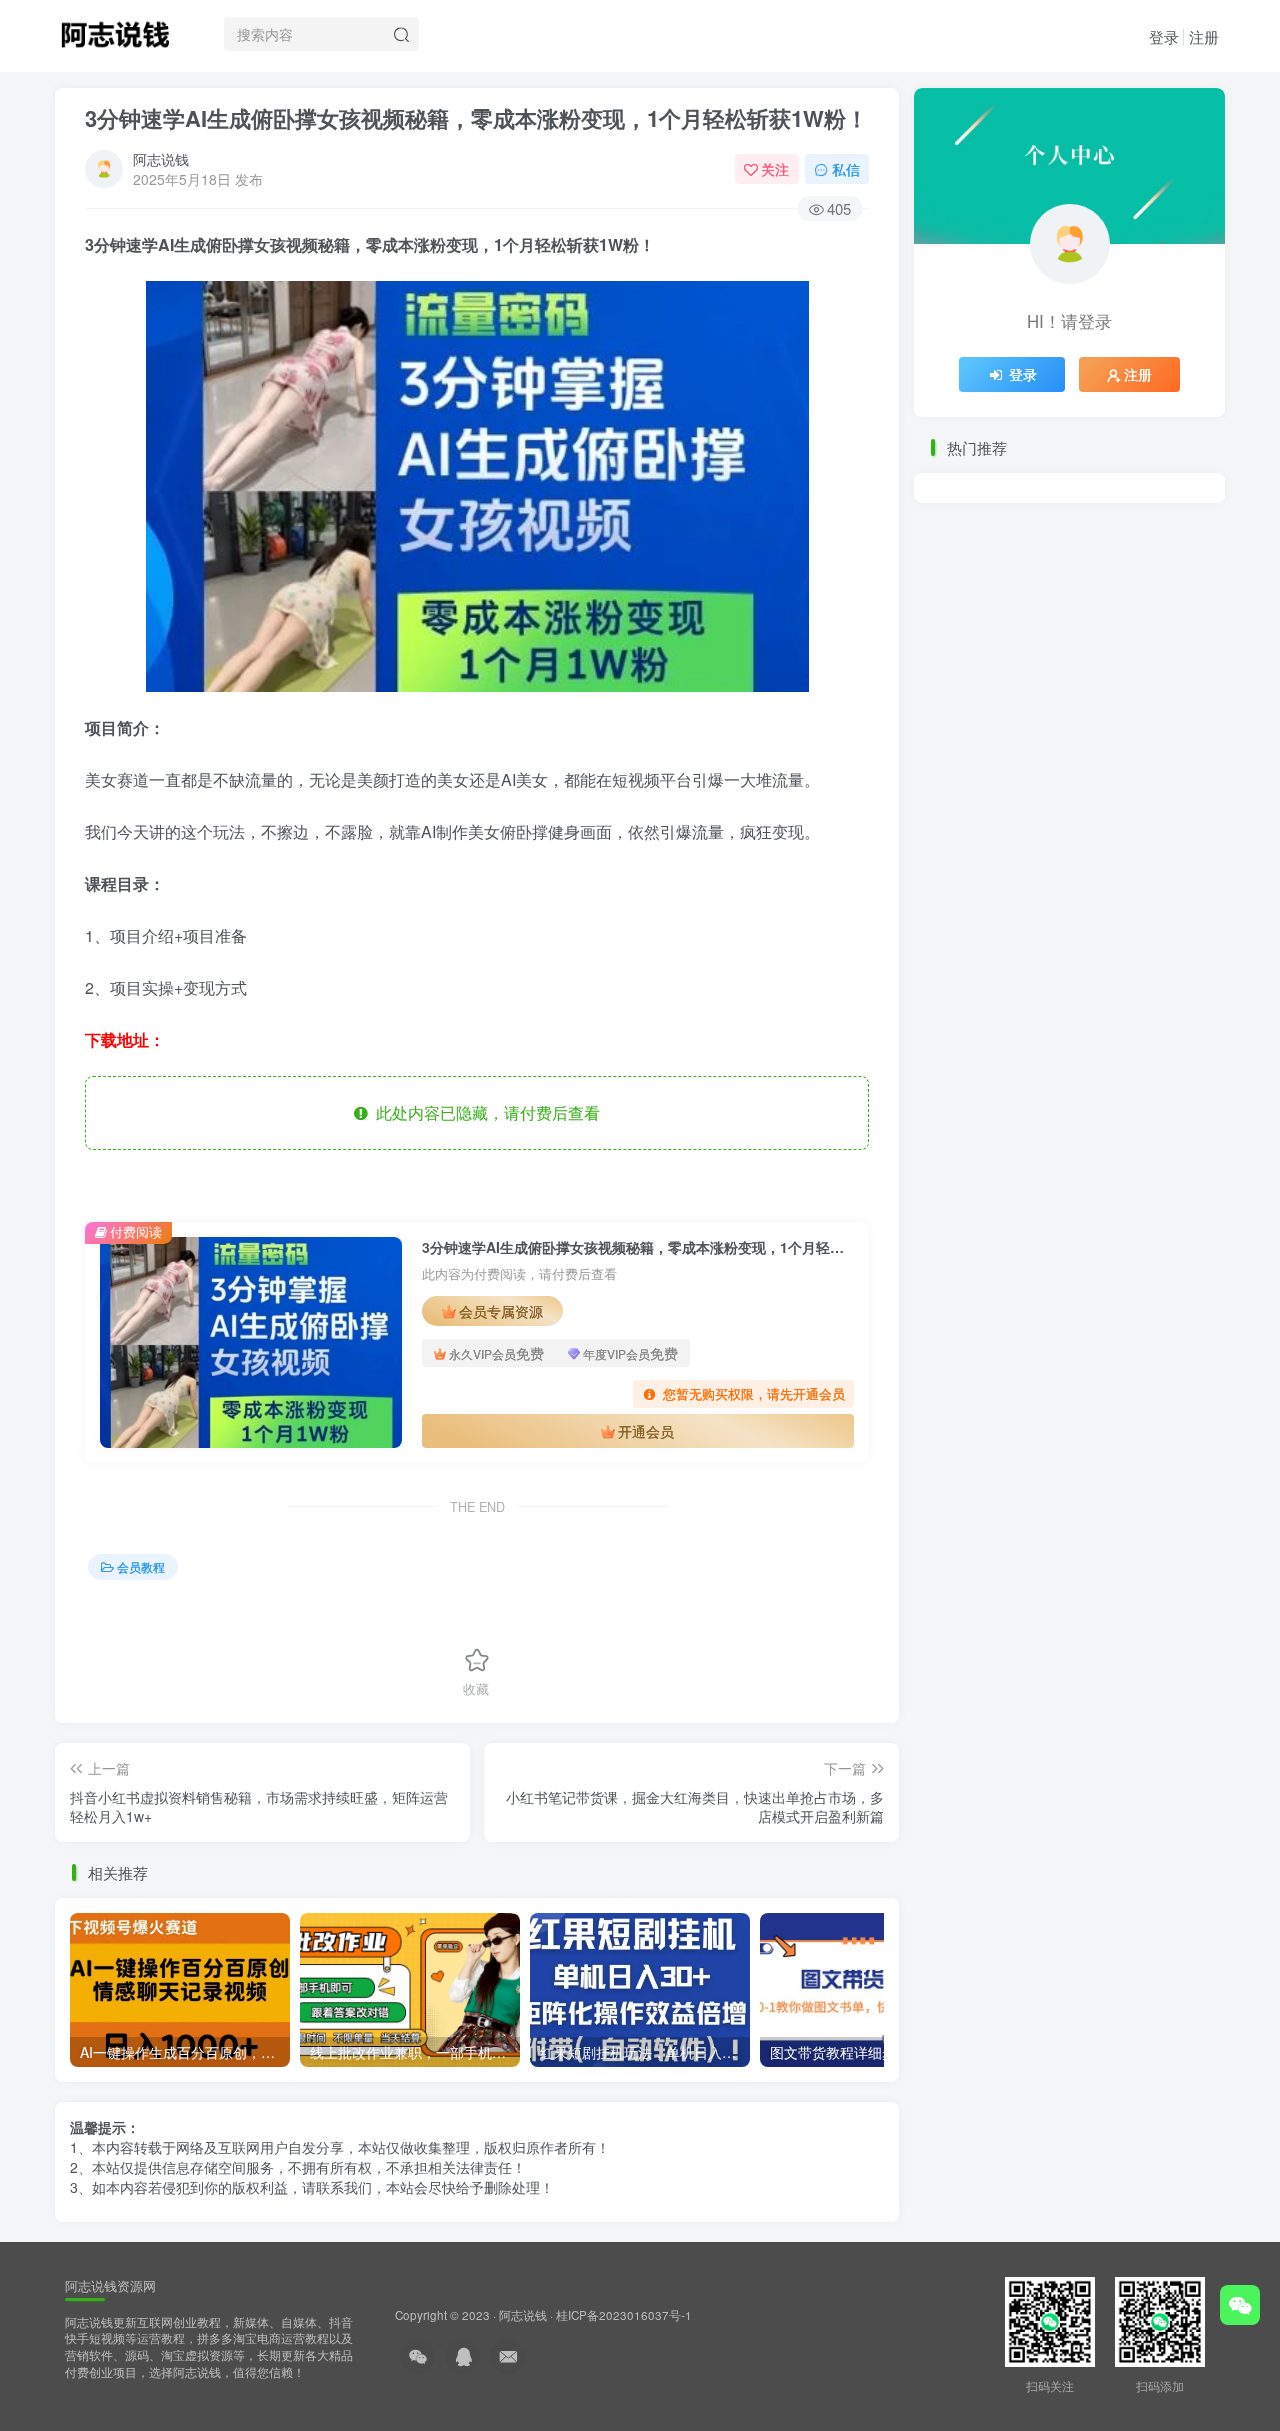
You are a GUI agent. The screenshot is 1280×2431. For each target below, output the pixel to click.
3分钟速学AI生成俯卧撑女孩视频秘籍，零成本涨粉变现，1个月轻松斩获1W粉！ (476, 118)
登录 (1164, 36)
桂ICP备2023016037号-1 (624, 2315)
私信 (846, 169)
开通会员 (646, 1431)
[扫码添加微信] (1240, 2305)
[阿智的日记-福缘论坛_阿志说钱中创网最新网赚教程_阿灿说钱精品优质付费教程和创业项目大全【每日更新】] (115, 31)
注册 (1204, 36)
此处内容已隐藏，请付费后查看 (484, 1112)
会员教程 (141, 1566)
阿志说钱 (161, 159)
